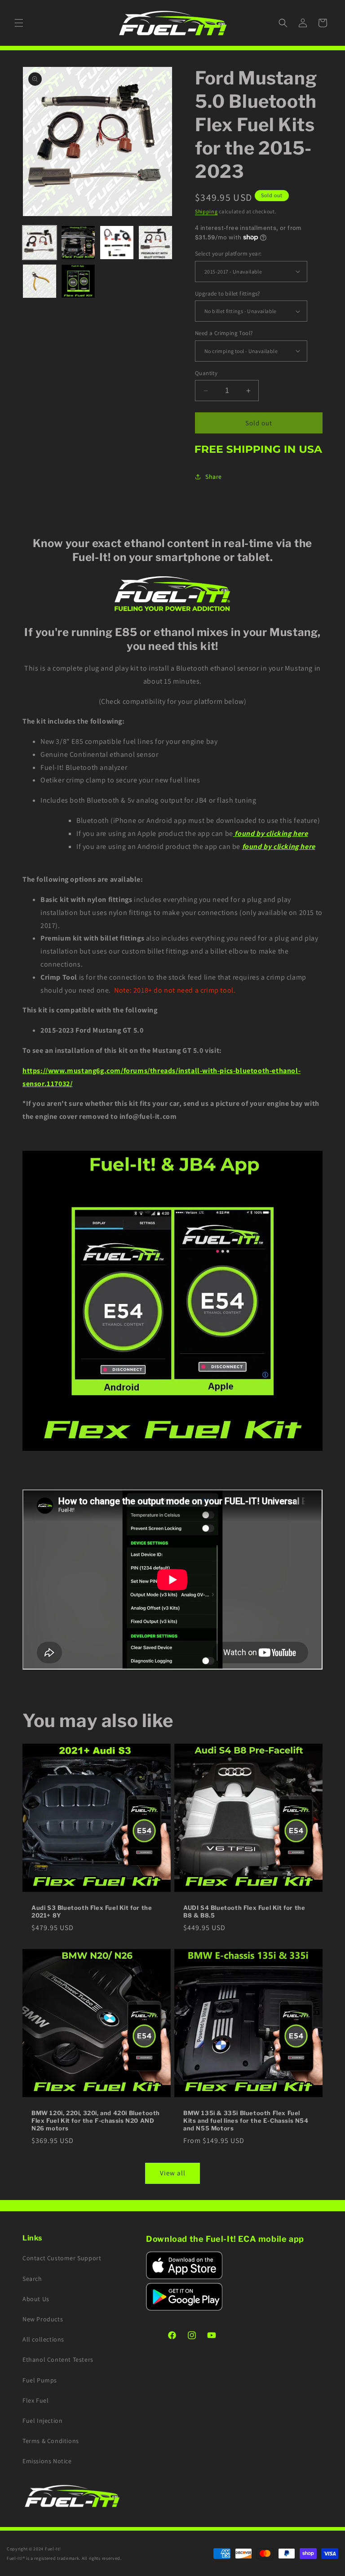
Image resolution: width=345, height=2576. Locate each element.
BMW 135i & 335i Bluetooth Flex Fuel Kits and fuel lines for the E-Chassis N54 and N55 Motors (246, 2121)
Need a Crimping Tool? (224, 333)
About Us (36, 2299)
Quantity (206, 373)
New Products (43, 2319)
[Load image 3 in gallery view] (117, 243)
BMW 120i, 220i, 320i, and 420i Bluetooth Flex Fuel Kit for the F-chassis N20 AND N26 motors (96, 2121)
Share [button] (214, 477)
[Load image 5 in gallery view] (40, 281)
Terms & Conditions (51, 2441)
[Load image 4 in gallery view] (155, 243)
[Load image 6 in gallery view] (78, 281)
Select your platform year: (228, 254)
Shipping (206, 211)
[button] (19, 23)
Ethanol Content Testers (58, 2359)
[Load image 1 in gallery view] (40, 243)
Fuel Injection (42, 2421)
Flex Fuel (35, 2400)
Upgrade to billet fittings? (228, 294)
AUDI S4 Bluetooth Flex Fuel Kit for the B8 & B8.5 (244, 1911)
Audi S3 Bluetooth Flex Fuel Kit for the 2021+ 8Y (92, 1911)
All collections (43, 2339)
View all (173, 2173)
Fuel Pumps (40, 2380)
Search (32, 2279)
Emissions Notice (47, 2461)
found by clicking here (279, 846)
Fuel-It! (53, 2549)
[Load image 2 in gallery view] (78, 243)
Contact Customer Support (62, 2258)
